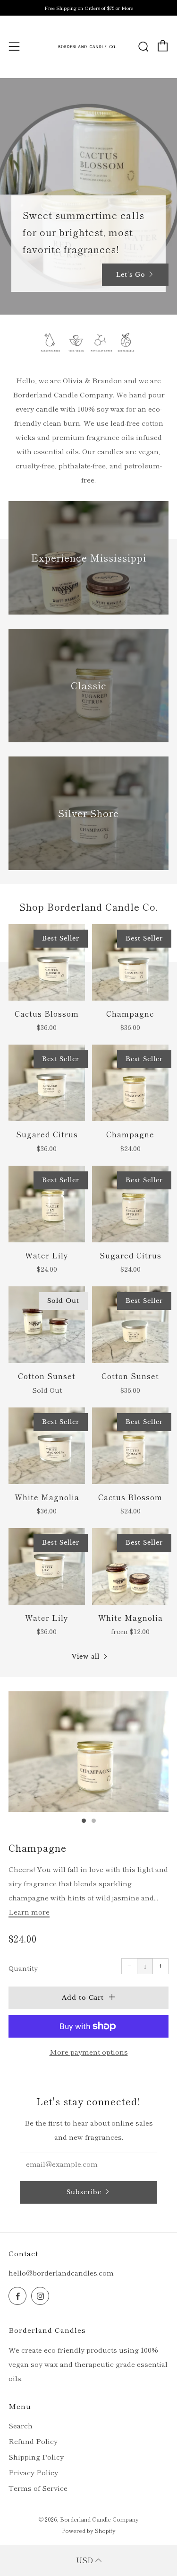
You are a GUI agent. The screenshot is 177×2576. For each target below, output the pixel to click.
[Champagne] (130, 962)
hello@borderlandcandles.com (61, 2273)
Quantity (23, 1968)
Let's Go (131, 275)
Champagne (38, 1848)
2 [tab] (94, 1821)
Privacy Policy (33, 2472)
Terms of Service (38, 2488)
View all (86, 1657)
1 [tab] (84, 1821)
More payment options (89, 2052)
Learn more (29, 1912)
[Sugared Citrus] (47, 1083)
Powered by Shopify (89, 2530)
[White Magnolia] (47, 1446)
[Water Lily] (47, 1204)
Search (21, 2425)
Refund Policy (33, 2441)
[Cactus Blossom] (47, 962)
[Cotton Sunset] (47, 1325)
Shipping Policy (36, 2457)
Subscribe (84, 2192)
